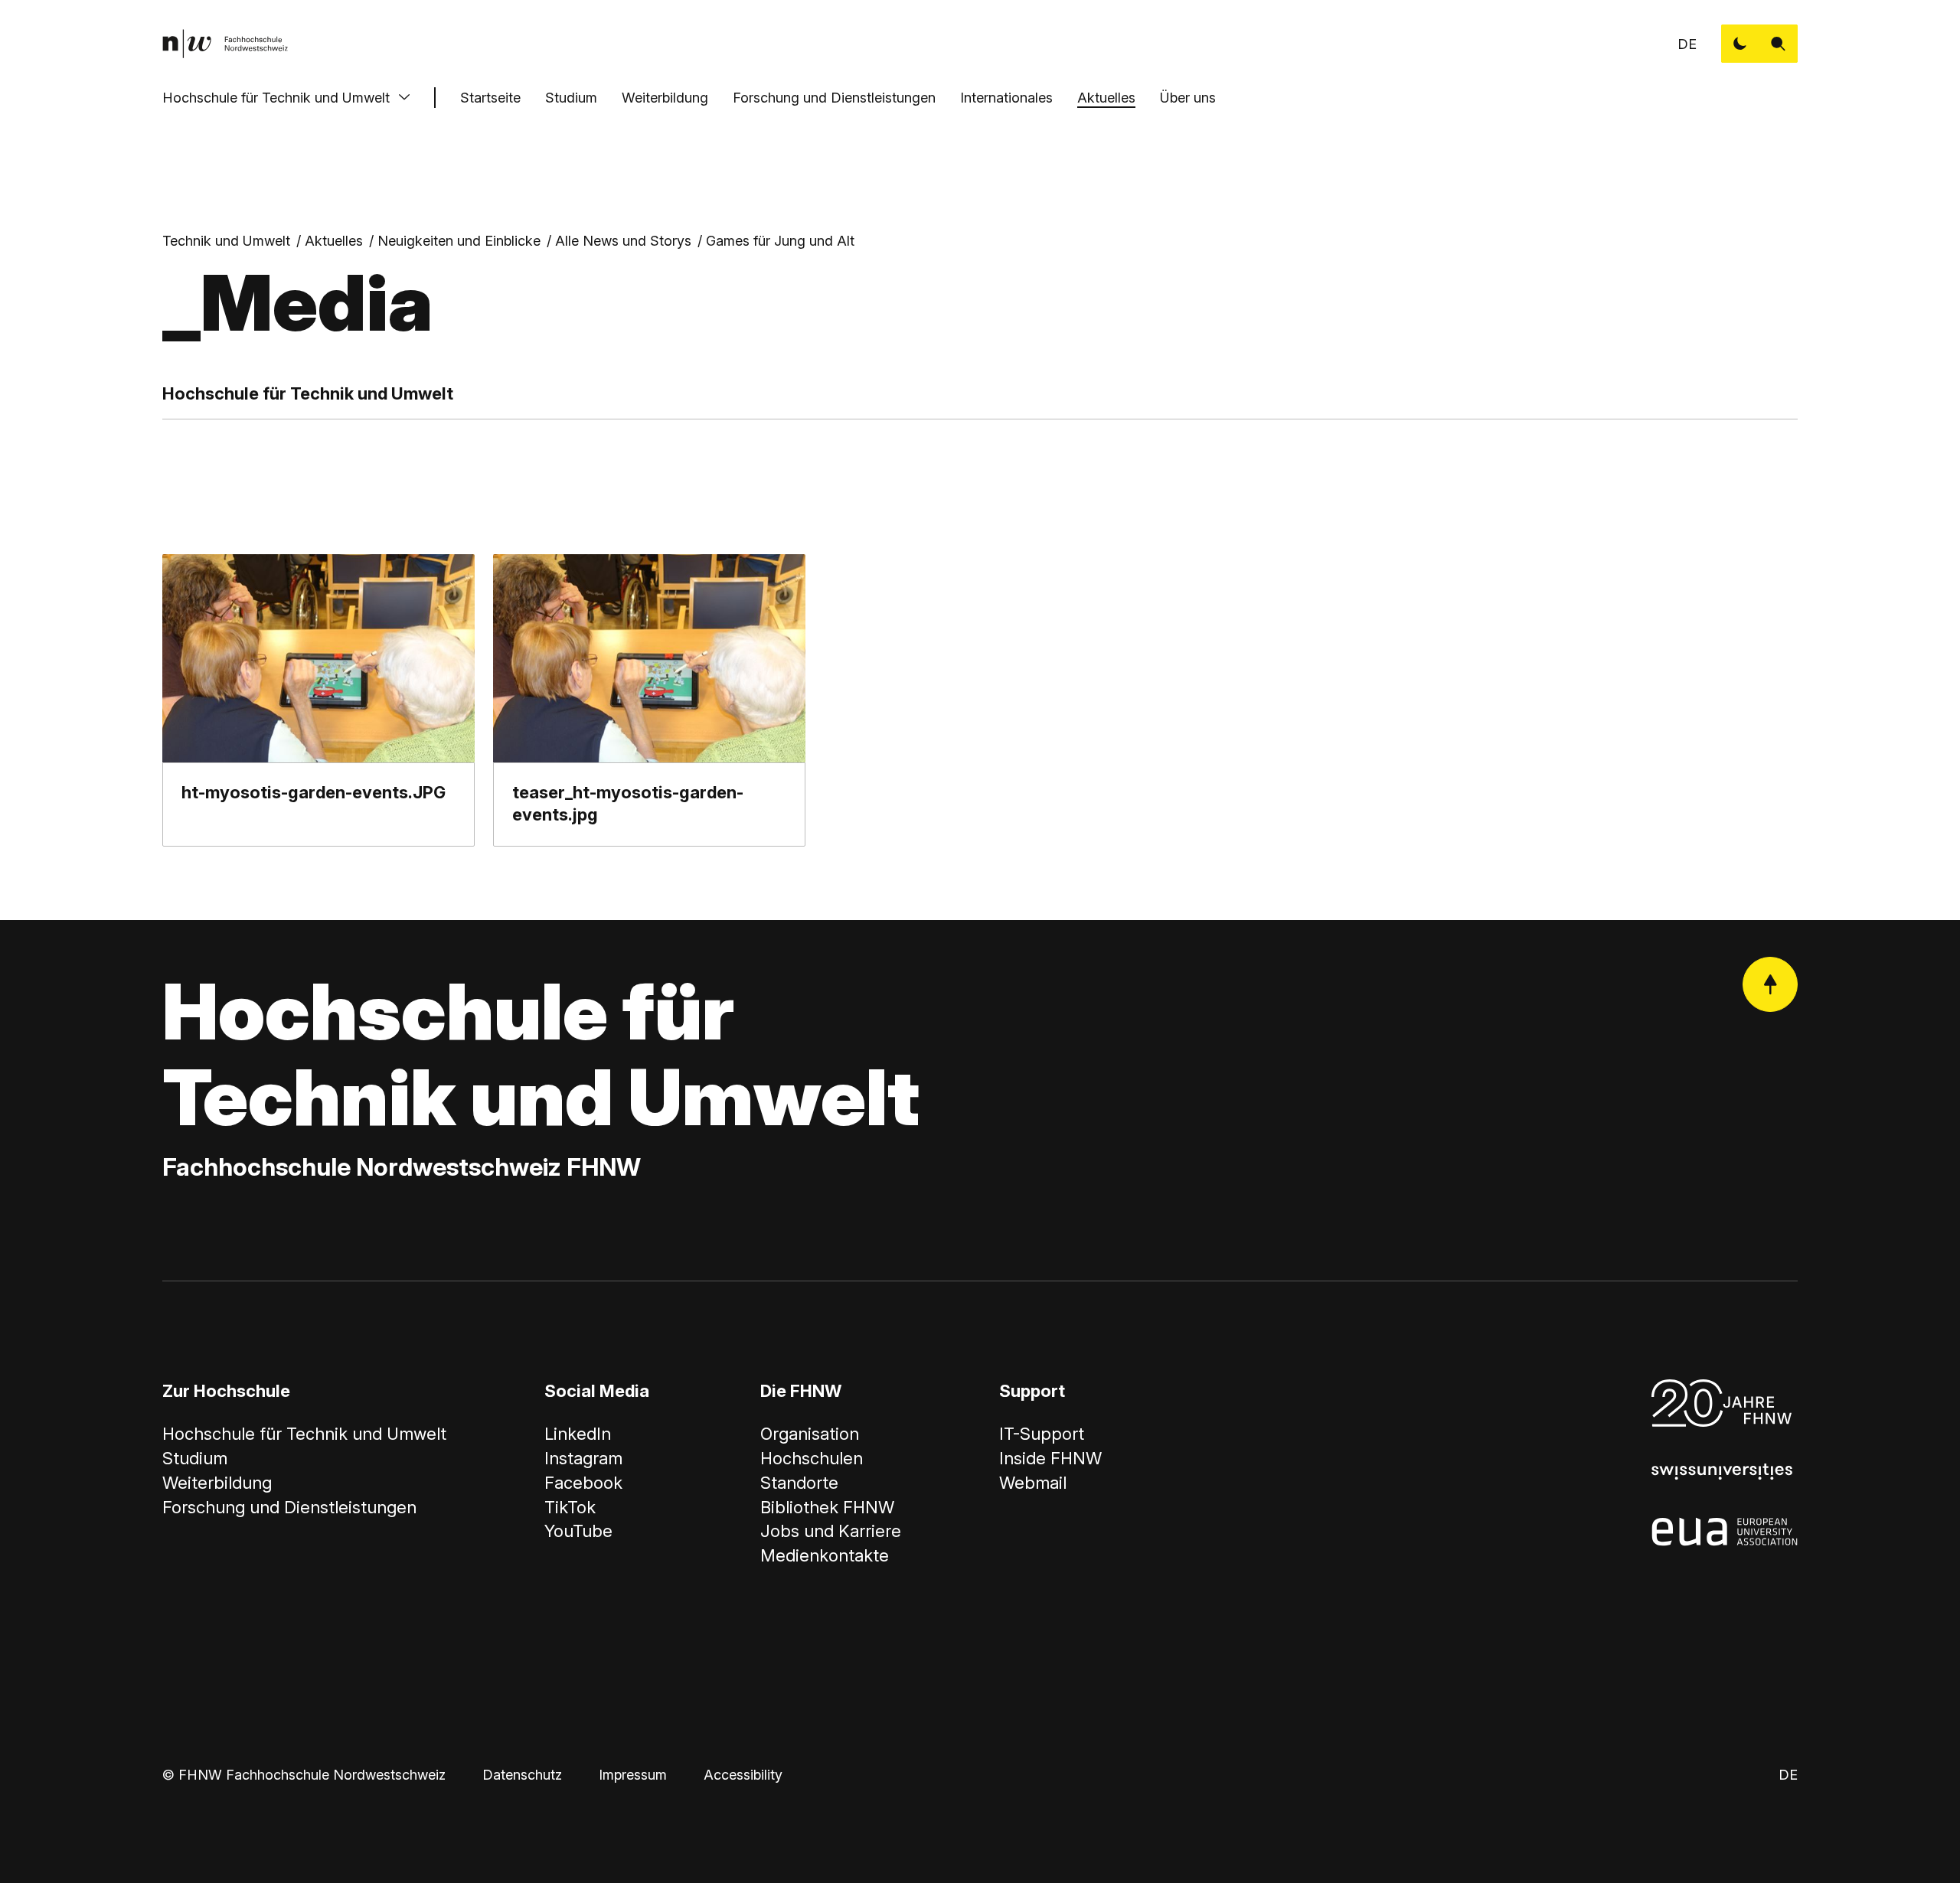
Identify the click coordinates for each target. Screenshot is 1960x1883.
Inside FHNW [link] (1050, 1458)
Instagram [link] (583, 1458)
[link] (225, 44)
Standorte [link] (799, 1483)
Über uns (1188, 98)
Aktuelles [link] (334, 241)
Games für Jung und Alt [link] (780, 241)
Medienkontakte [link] (825, 1555)
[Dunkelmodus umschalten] (1740, 44)
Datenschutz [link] (522, 1775)
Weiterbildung (665, 98)
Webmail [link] (1033, 1483)
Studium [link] (195, 1458)
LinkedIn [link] (578, 1434)
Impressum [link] (633, 1775)
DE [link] (1687, 44)
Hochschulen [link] (812, 1458)
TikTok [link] (570, 1507)
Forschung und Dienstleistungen (834, 98)
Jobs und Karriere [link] (831, 1531)
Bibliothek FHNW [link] (827, 1507)
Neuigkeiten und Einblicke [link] (459, 241)
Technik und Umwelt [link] (226, 241)
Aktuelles (1106, 98)
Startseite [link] (490, 98)
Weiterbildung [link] (217, 1483)
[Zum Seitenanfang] (1770, 984)
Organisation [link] (810, 1434)
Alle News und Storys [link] (623, 241)
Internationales (1006, 98)
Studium (571, 98)
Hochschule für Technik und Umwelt (276, 98)
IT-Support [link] (1042, 1434)
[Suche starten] (1779, 44)
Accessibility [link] (743, 1775)
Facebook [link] (583, 1483)
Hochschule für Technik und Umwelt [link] (304, 1434)
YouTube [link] (578, 1531)
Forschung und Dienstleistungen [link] (289, 1507)
